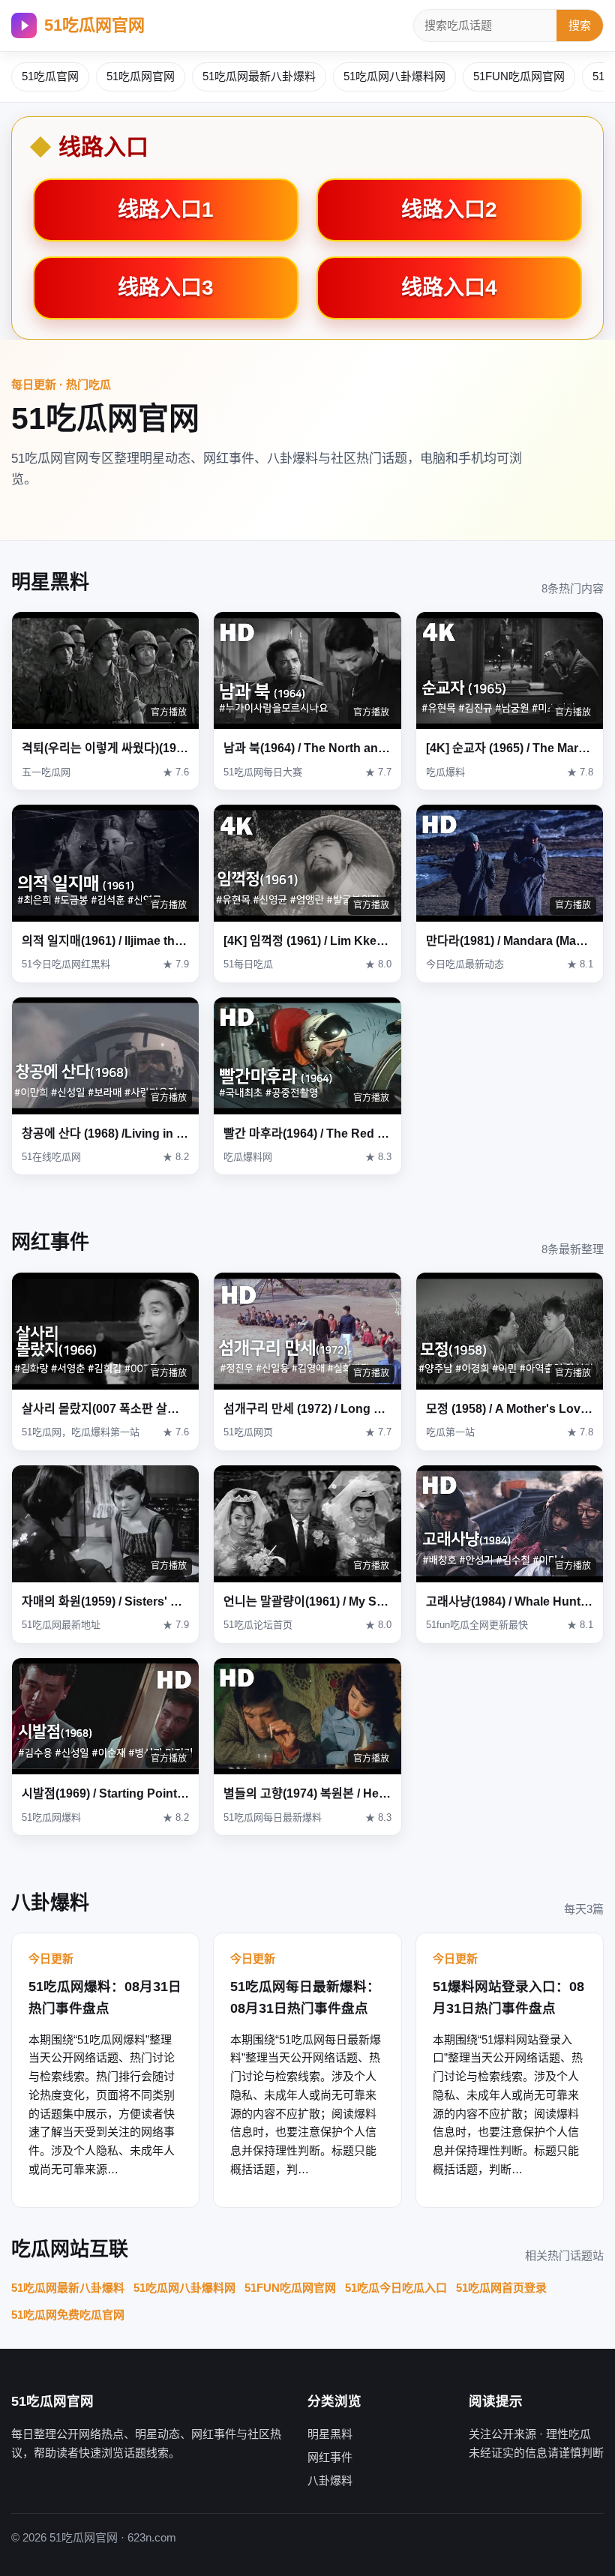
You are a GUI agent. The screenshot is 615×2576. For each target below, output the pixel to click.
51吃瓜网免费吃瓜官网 (68, 2315)
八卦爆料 (330, 2480)
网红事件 (330, 2457)
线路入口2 (449, 210)
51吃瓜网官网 (94, 25)
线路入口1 (166, 210)
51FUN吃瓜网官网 (519, 76)
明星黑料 (330, 2434)
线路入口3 (166, 288)
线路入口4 (449, 288)
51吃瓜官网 (50, 76)
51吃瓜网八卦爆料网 (394, 76)
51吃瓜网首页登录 (501, 2288)
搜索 (580, 25)
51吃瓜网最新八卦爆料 (259, 76)
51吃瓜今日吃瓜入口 (396, 2288)
